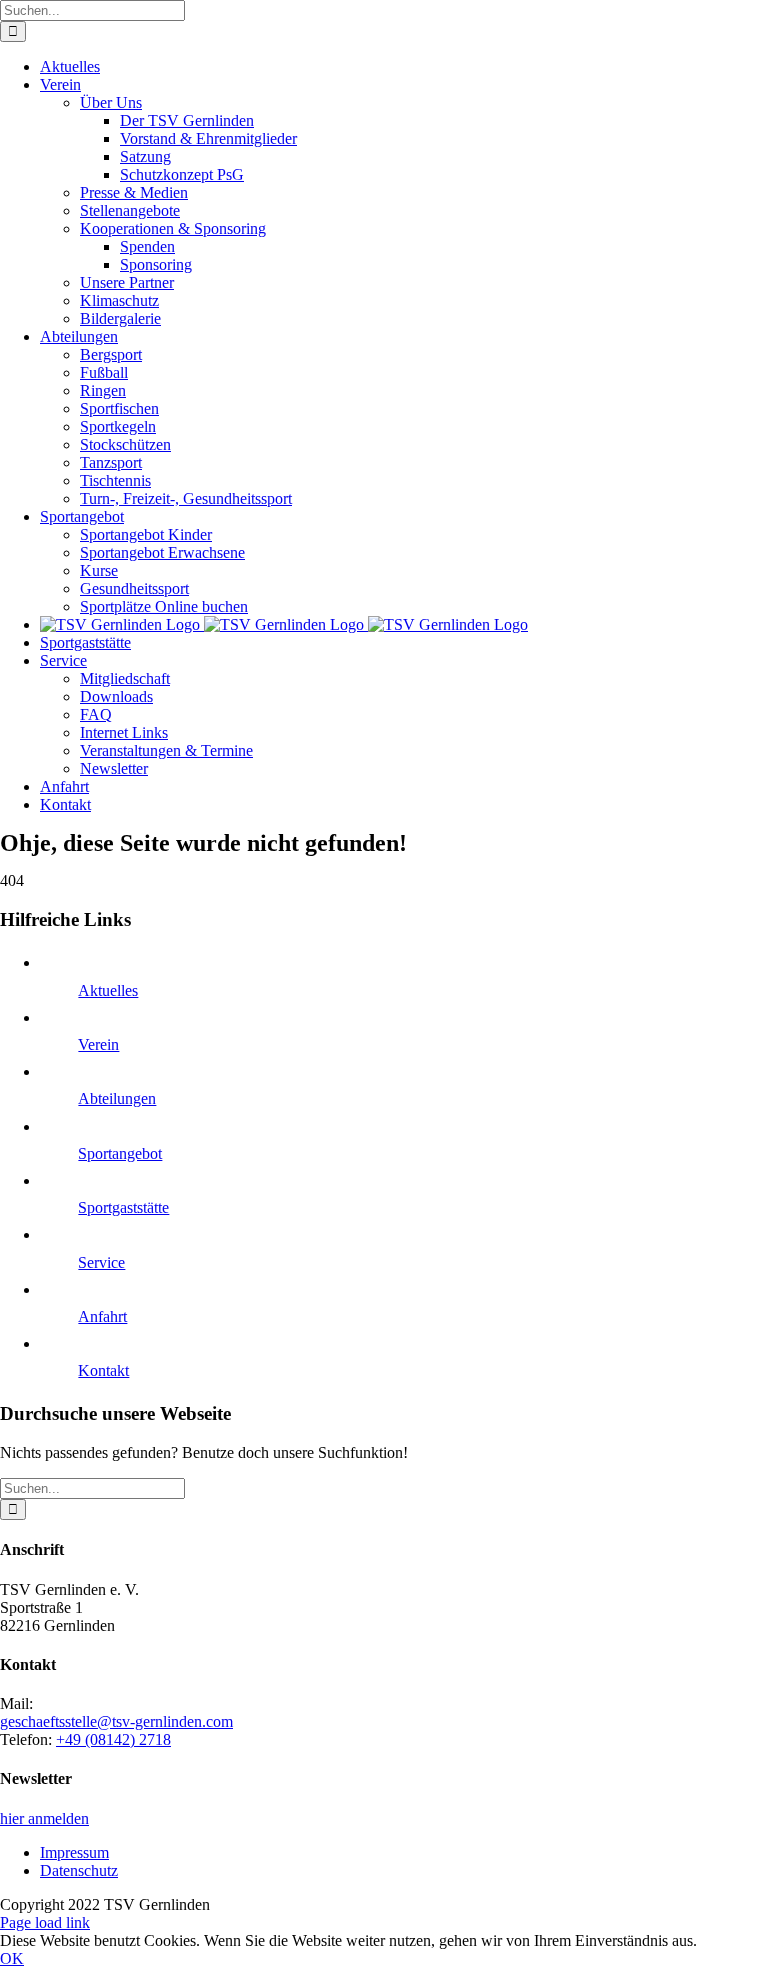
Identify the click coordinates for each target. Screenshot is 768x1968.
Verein (98, 1044)
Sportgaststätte (123, 1207)
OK (12, 1958)
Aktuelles (108, 990)
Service (101, 1262)
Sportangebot (120, 1153)
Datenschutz (79, 1870)
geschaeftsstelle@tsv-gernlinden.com (116, 1721)
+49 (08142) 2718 (113, 1739)
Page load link (45, 1922)
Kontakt (103, 1370)
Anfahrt (102, 1316)
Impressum (74, 1852)
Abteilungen (117, 1098)
